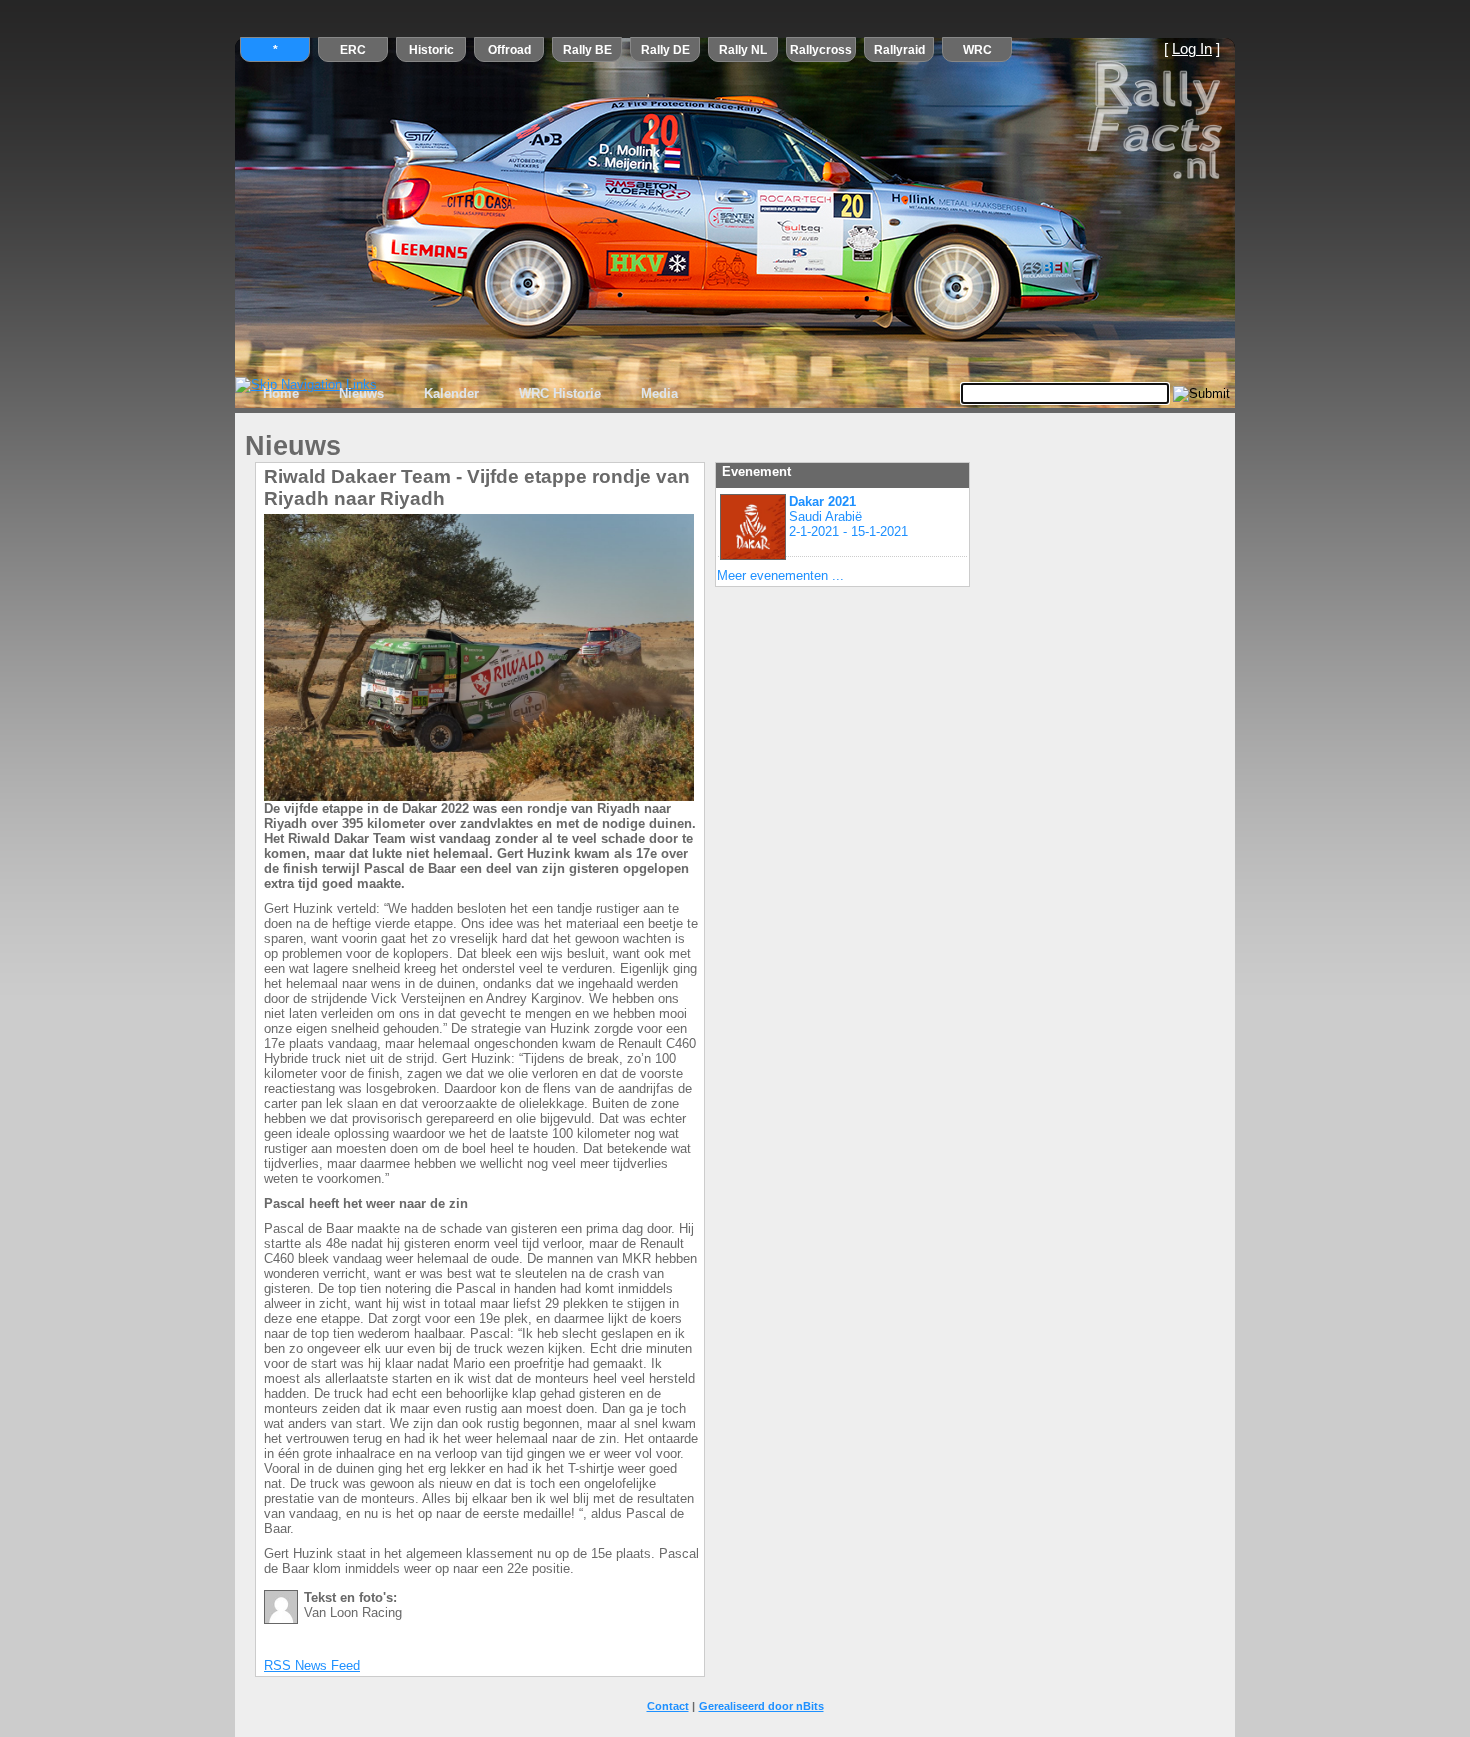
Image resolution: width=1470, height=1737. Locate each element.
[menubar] (470, 394)
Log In (1192, 49)
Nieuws (361, 393)
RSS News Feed (312, 1665)
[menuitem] (281, 394)
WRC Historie (560, 393)
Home (281, 393)
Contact (668, 1706)
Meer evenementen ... (780, 575)
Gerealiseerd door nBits (761, 1706)
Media (659, 393)
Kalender (451, 393)
